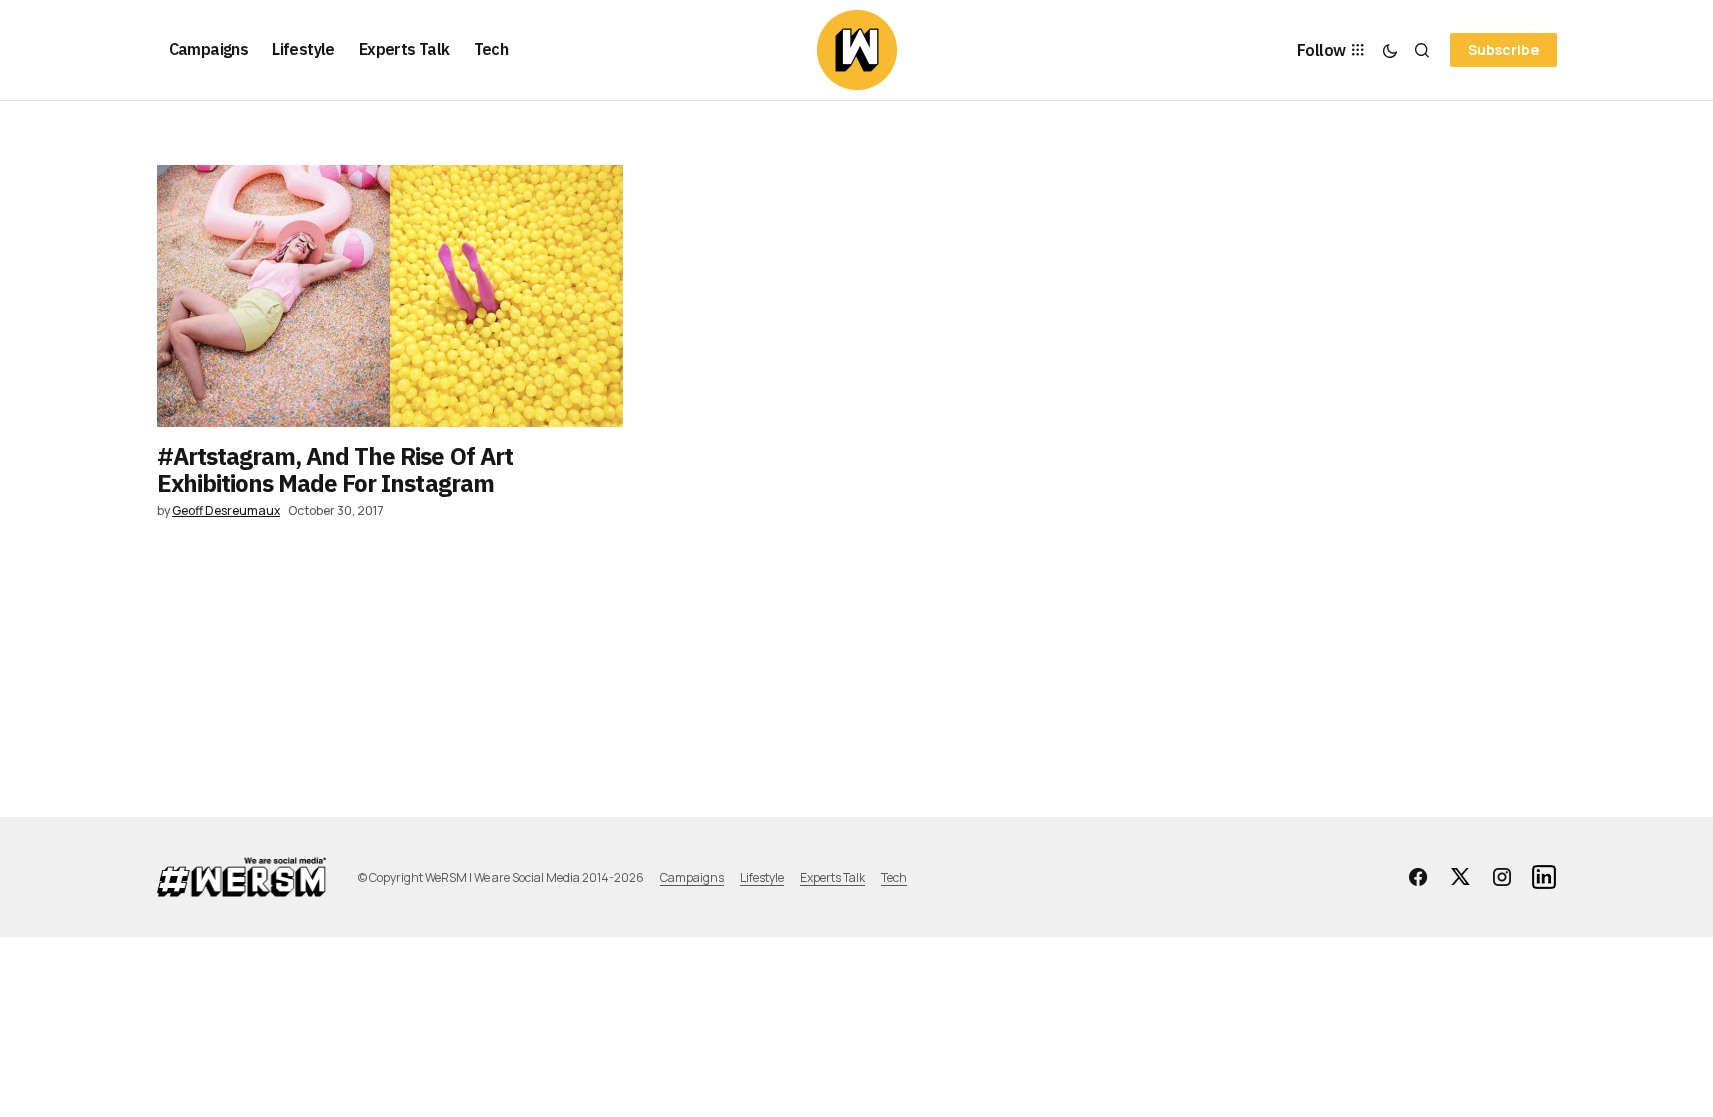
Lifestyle (762, 877)
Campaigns (692, 877)
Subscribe (1503, 49)
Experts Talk (832, 877)
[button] (1390, 50)
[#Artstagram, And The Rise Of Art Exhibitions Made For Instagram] (390, 296)
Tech (894, 877)
